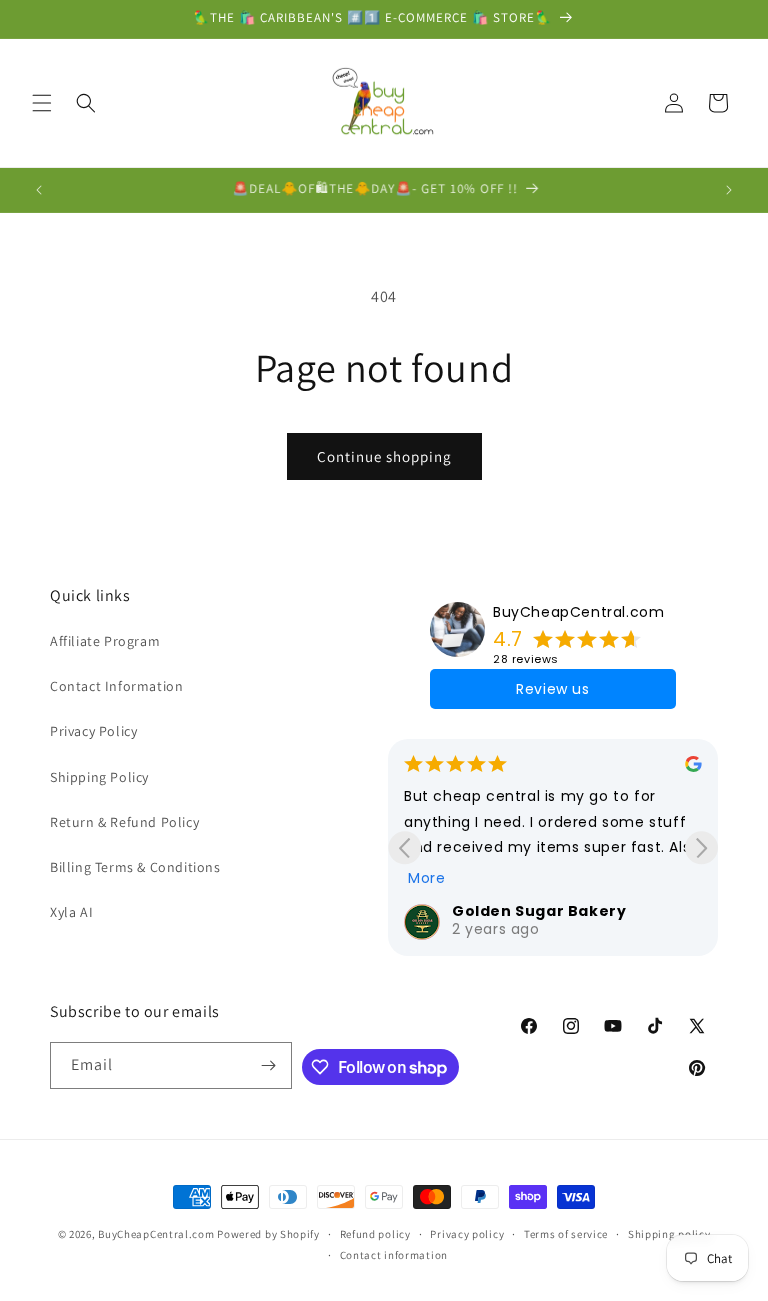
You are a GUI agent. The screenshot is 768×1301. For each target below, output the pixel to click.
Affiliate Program (105, 641)
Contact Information (116, 686)
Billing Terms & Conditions (135, 867)
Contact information (394, 1255)
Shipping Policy (99, 777)
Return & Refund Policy (124, 822)
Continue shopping (384, 456)
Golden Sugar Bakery (539, 911)
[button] (42, 103)
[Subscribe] (269, 1065)
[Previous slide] (404, 847)
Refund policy (375, 1234)
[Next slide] (701, 847)
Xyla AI (71, 912)
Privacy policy (467, 1234)
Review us (552, 689)
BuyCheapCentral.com (578, 612)
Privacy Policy (93, 731)
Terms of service (566, 1234)
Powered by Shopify (268, 1234)
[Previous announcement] (39, 190)
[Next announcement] (729, 190)
